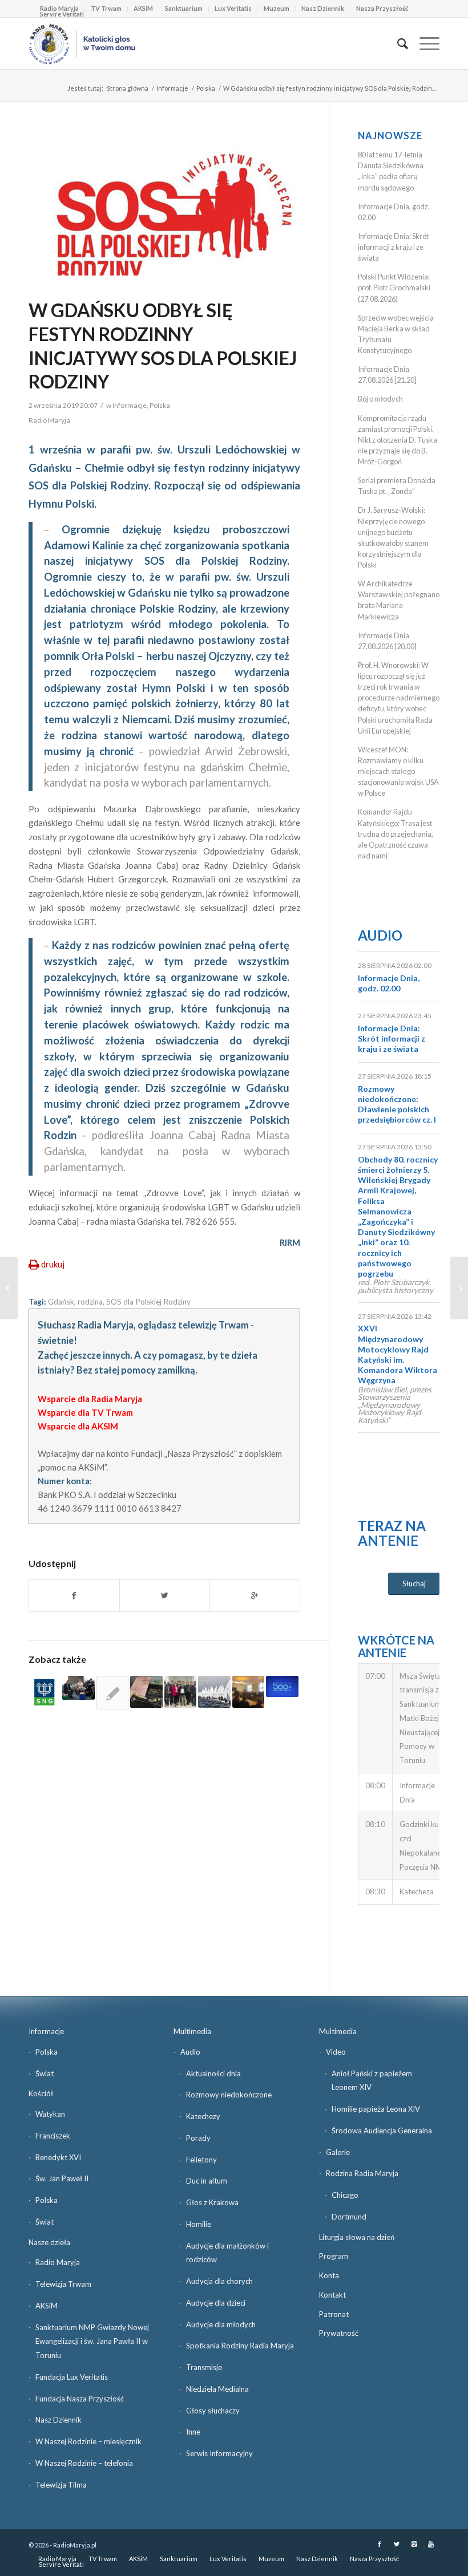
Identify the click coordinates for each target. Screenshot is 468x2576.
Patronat (334, 2314)
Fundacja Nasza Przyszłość (80, 2399)
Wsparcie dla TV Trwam (85, 1412)
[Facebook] (380, 2544)
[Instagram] (414, 2544)
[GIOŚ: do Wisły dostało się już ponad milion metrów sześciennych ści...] (9, 1288)
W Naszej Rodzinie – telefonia (84, 2463)
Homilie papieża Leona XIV (376, 2109)
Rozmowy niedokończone (229, 2095)
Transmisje (204, 2367)
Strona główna (128, 88)
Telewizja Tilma (61, 2485)
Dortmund (349, 2217)
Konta (329, 2275)
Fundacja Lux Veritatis (72, 2377)
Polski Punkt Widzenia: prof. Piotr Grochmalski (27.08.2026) (394, 287)
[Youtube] (431, 2544)
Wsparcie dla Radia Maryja (90, 1399)
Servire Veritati (62, 14)
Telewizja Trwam (63, 2284)
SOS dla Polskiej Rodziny (148, 1302)
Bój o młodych (380, 399)
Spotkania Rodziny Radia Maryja (240, 2346)
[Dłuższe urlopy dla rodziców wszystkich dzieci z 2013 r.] (78, 1688)
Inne (193, 2432)
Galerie (338, 2152)
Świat (45, 2073)
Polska (206, 88)
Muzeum (277, 8)
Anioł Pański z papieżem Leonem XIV (372, 2081)
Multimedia (192, 2031)
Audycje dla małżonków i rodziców (227, 2253)
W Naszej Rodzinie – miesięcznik (88, 2441)
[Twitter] (397, 2544)
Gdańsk (61, 1302)
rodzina (90, 1302)
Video (336, 2052)
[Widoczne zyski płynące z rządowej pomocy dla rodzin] (282, 1687)
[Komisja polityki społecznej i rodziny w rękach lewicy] (248, 1692)
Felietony (201, 2160)
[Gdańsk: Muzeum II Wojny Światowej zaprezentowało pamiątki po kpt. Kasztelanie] (146, 1692)
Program (334, 2256)
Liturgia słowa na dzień (357, 2237)
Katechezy (203, 2116)
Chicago (345, 2195)
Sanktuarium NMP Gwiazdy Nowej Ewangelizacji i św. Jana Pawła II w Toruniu (92, 2342)
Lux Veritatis (233, 8)
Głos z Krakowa (212, 2202)
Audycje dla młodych (221, 2324)
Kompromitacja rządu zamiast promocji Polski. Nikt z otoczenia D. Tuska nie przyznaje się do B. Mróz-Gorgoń (398, 440)
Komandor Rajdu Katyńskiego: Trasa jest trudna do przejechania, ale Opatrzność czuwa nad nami (396, 834)
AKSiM (143, 8)
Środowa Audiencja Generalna (382, 2131)
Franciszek (53, 2136)
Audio (380, 935)
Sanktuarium (184, 8)
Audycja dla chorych (219, 2281)
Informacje (172, 88)
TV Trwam (106, 8)
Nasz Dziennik (323, 8)
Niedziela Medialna (217, 2389)
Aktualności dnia (213, 2073)
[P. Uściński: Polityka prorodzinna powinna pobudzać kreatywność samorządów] (112, 1693)
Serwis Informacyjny (219, 2453)
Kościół (41, 2093)
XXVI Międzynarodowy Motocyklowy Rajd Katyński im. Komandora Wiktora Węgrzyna (398, 1354)
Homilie (199, 2224)
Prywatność (339, 2333)
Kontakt (332, 2295)
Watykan (50, 2114)
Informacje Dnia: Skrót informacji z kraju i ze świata (393, 247)
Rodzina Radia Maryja (362, 2173)
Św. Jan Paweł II (62, 2178)
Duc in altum (207, 2181)
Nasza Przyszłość (382, 8)
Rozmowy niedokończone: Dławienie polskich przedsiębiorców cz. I (397, 1104)
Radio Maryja (58, 2262)
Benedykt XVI (58, 2157)
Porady (198, 2138)
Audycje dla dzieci (216, 2303)
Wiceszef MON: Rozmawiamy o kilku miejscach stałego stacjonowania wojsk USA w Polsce (398, 771)
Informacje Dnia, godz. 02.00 (389, 983)
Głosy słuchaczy (213, 2411)
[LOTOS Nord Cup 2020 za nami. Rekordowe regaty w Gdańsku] (214, 1692)
